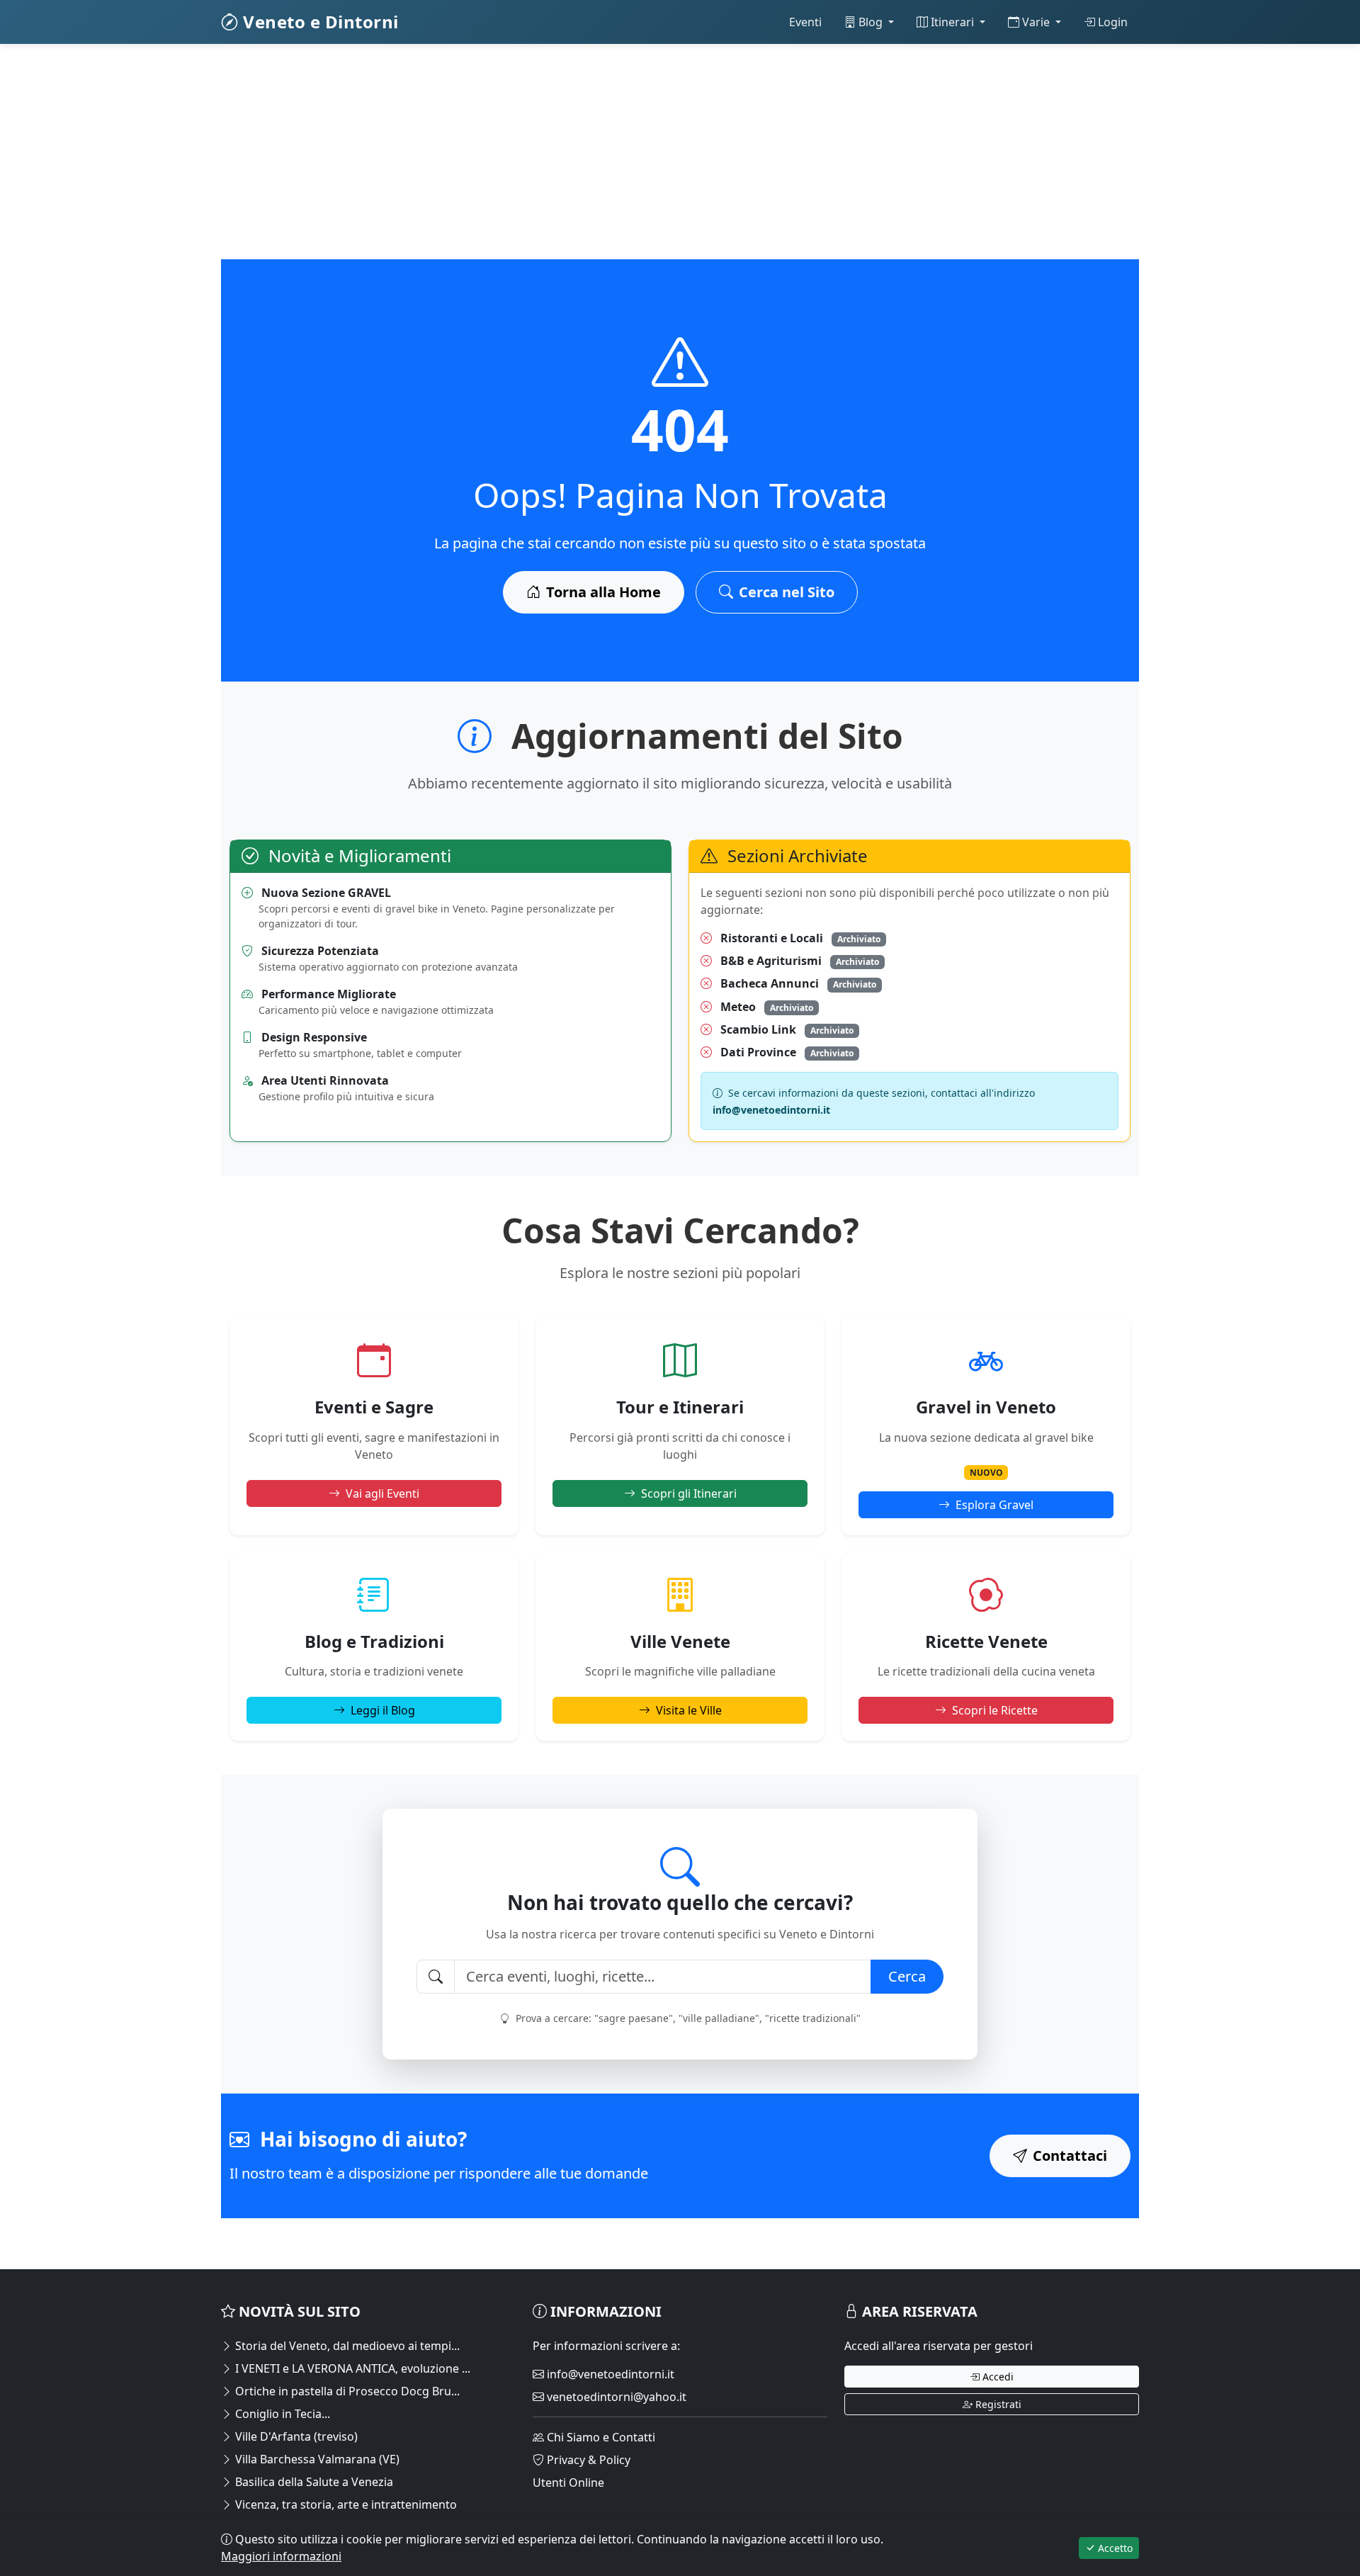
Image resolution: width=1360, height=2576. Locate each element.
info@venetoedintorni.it (609, 2374)
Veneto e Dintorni (319, 22)
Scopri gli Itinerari (689, 1493)
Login (1111, 22)
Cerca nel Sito (787, 592)
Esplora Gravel (994, 1505)
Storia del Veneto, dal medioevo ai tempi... (346, 2346)
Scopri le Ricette (995, 1710)
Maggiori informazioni (281, 2556)
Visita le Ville (689, 1710)
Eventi (805, 22)
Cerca (907, 1976)
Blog (871, 22)
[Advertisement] (646, 160)
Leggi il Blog (383, 1710)
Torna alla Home (603, 592)
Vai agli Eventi (382, 1493)
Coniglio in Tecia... (281, 2414)
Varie (1036, 22)
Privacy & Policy (587, 2460)
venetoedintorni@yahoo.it (615, 2397)
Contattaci (1070, 2156)
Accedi (997, 2377)
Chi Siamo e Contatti (600, 2437)
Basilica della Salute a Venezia (313, 2482)
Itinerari (952, 22)
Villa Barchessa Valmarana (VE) (316, 2459)
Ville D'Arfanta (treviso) (295, 2436)
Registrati (997, 2404)
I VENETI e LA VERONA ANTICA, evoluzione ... (351, 2368)
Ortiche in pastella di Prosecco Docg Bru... (346, 2391)
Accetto (1114, 2548)
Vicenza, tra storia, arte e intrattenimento (345, 2504)
